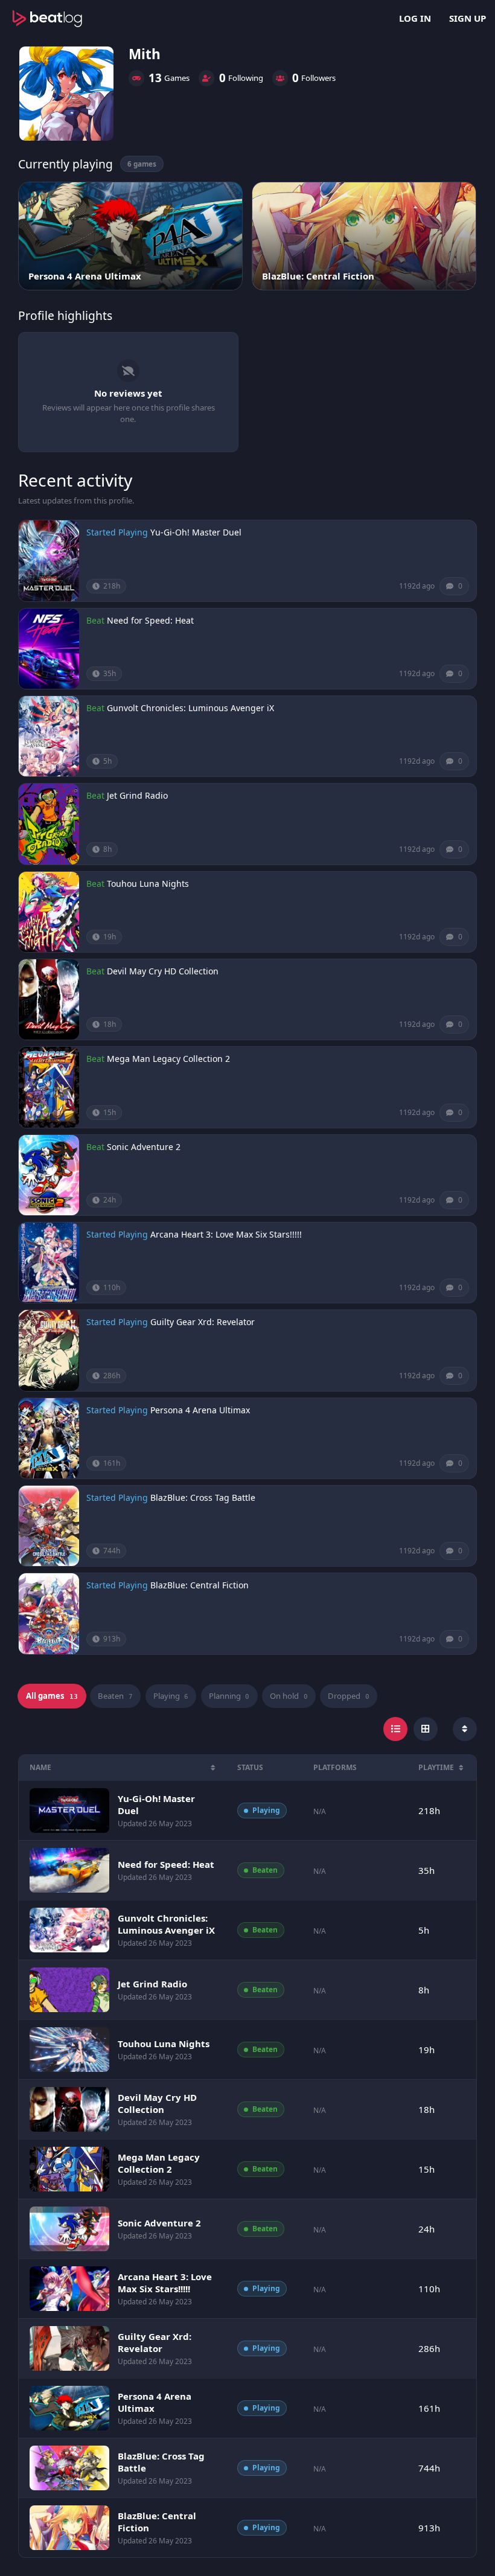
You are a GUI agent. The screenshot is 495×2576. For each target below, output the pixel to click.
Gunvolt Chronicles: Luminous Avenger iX (190, 708)
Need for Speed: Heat (150, 620)
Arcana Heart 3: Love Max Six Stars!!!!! (226, 1234)
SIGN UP (468, 18)
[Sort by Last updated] (465, 1729)
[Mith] (66, 94)
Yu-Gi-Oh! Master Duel (196, 532)
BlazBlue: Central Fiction (200, 1585)
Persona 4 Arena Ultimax (200, 1410)
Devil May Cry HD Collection (163, 971)
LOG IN (415, 18)
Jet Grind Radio (137, 795)
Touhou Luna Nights (148, 884)
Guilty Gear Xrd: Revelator (203, 1322)
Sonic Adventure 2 (144, 1147)
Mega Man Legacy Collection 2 (168, 1059)
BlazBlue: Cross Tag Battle (203, 1497)
